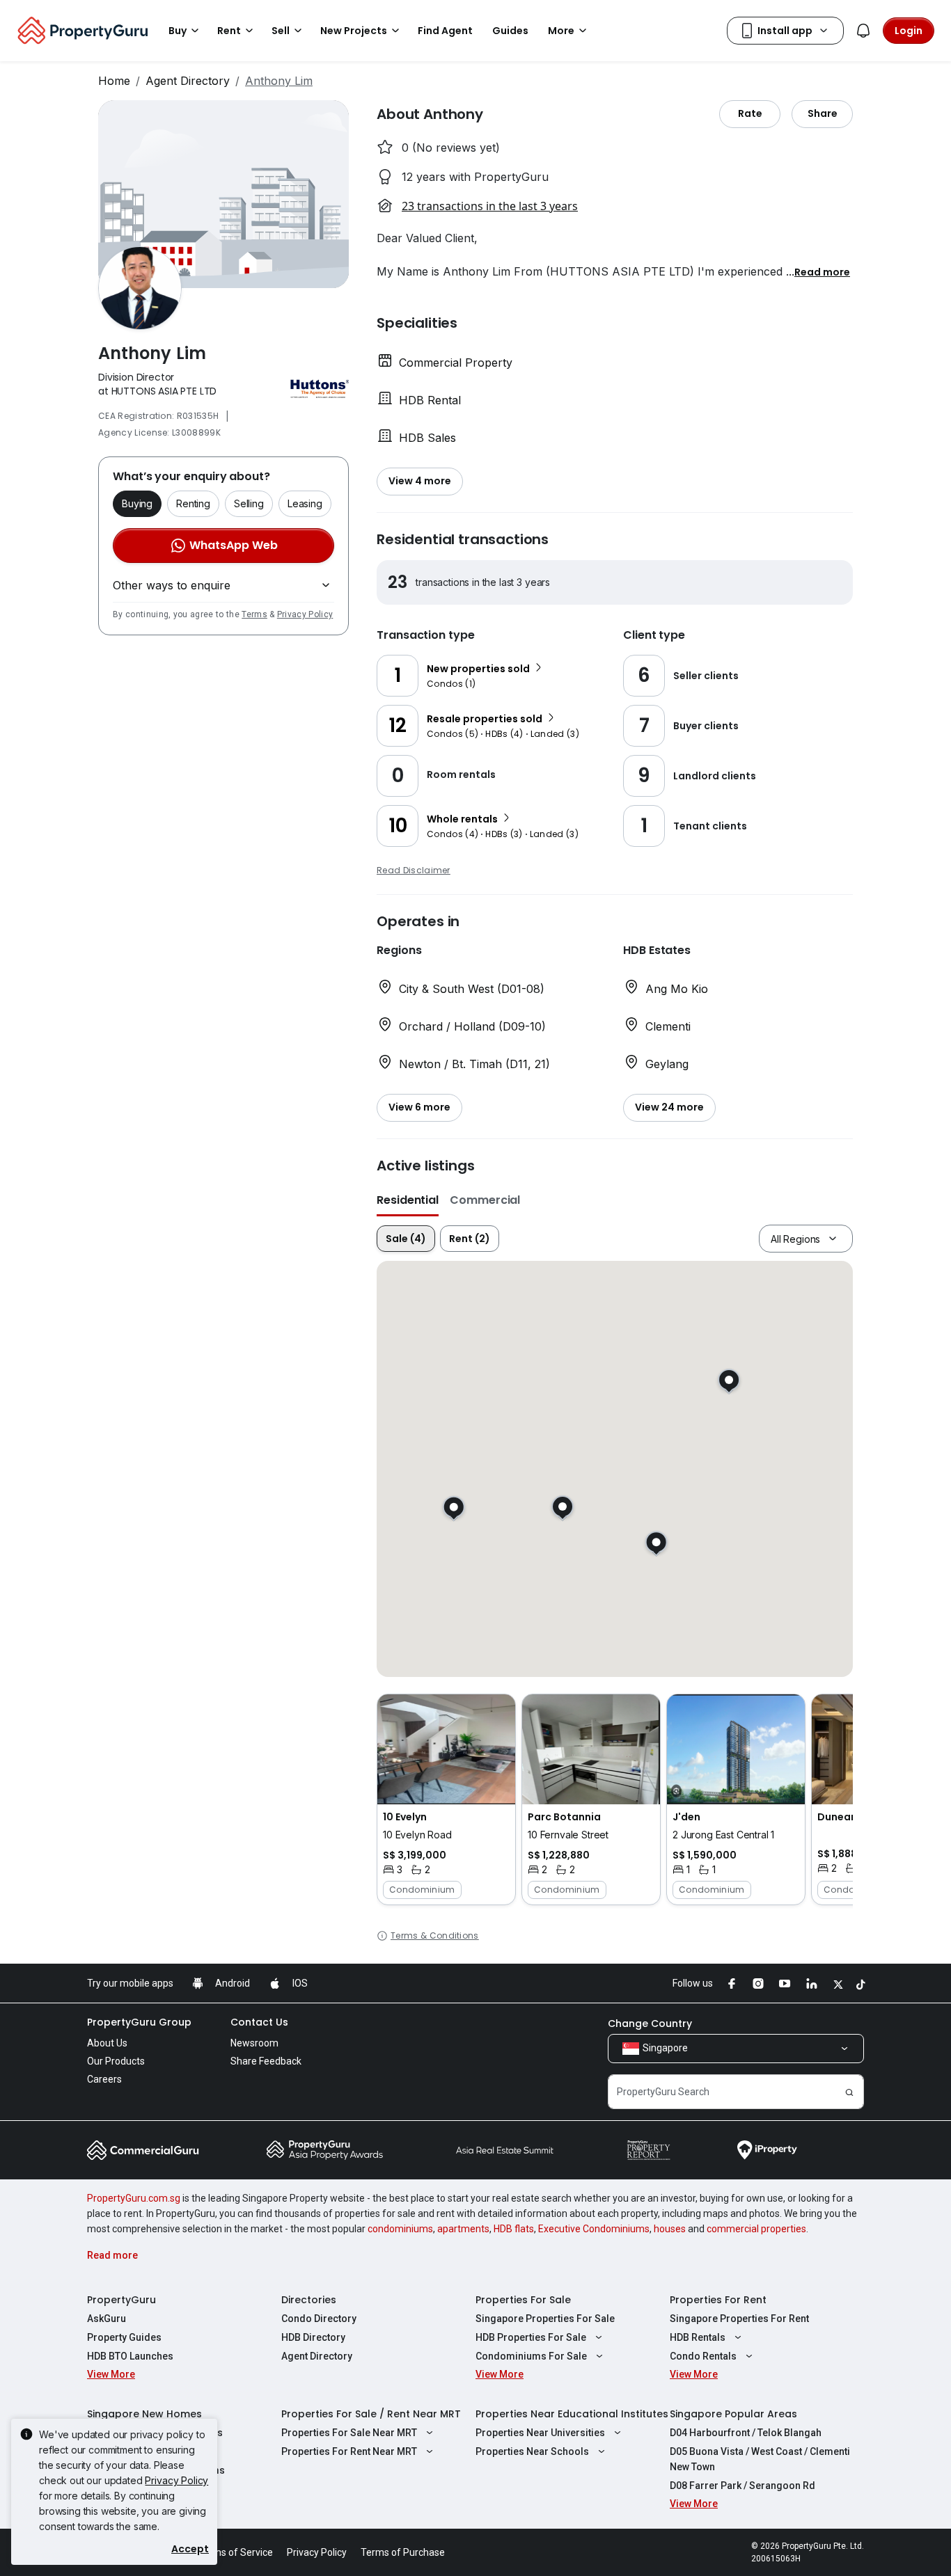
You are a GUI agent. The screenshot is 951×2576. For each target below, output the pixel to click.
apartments (463, 2229)
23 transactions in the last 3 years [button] (490, 206)
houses (670, 2229)
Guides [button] (510, 31)
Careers (104, 2079)
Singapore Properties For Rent (739, 2319)
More (561, 31)
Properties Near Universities (540, 2433)
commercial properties (756, 2229)
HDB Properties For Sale (531, 2337)
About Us (107, 2043)
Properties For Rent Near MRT (349, 2451)
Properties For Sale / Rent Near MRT (371, 2414)
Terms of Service (235, 2552)
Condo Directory (319, 2319)
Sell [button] (281, 31)
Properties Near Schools (532, 2451)
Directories (309, 2300)
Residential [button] (408, 1200)
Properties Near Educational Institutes (572, 2414)
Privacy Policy (305, 614)
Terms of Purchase (403, 2552)
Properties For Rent (718, 2300)
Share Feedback (266, 2061)
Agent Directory (188, 81)
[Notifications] (863, 31)
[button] (822, 271)
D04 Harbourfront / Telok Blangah (746, 2433)
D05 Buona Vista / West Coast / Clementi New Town (760, 2459)
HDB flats (514, 2229)
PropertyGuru (121, 2300)
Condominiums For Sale (531, 2356)
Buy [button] (178, 31)
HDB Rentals (698, 2337)
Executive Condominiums (594, 2229)
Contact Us (259, 2022)
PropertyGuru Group (139, 2022)
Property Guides (124, 2337)
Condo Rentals (703, 2356)
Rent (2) (470, 1239)
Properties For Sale (523, 2300)
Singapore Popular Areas (733, 2414)
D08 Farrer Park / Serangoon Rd (742, 2486)
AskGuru (107, 2319)
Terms (254, 614)
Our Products (116, 2061)
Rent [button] (229, 31)
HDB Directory (313, 2337)
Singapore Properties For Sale (545, 2319)
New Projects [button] (354, 31)
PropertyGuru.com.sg (134, 2198)
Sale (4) (406, 1239)
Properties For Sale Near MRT (349, 2433)
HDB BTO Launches (130, 2356)
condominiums (400, 2229)
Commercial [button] (485, 1200)
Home (114, 81)
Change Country (650, 2024)
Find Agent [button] (445, 31)
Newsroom (254, 2043)
